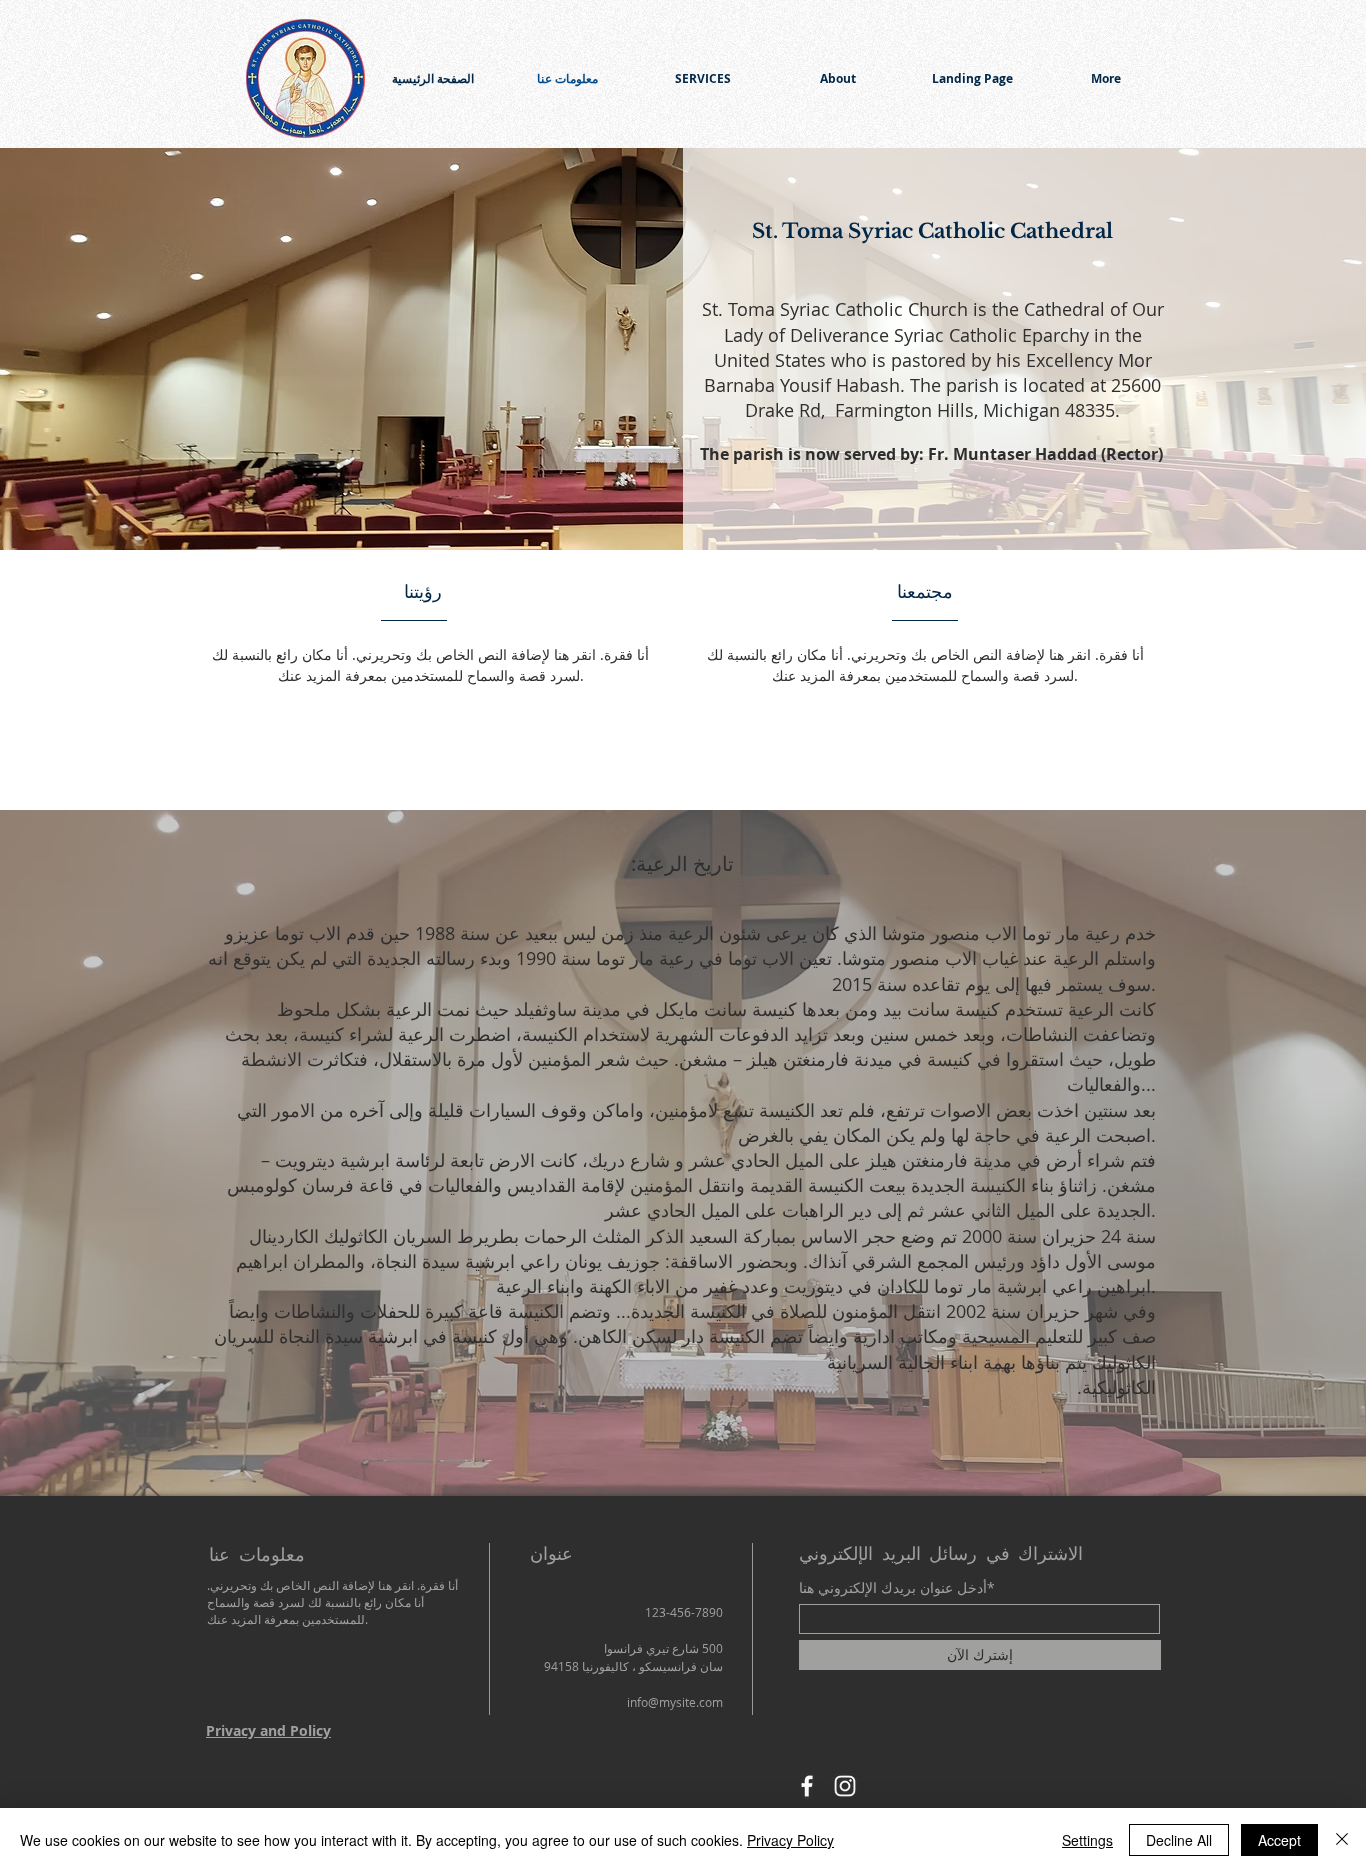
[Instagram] (845, 1786)
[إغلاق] (1342, 1840)
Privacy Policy (790, 1840)
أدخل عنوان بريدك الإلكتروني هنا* (897, 1588)
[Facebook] (807, 1786)
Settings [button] (1087, 1840)
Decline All (1179, 1840)
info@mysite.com (675, 1702)
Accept (1279, 1840)
